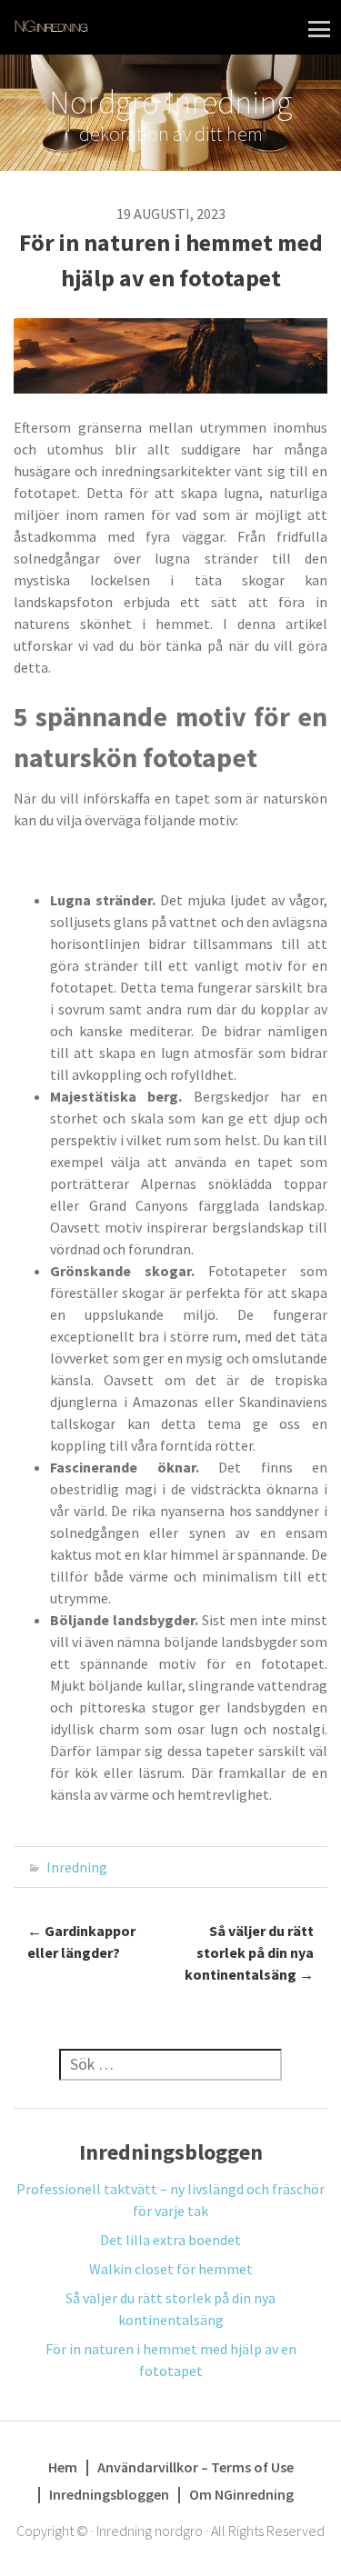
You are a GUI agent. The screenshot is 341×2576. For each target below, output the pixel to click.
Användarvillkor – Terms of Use (196, 2467)
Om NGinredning (241, 2494)
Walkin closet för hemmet (171, 2269)
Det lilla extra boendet (170, 2240)
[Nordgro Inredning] (51, 25)
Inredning (77, 1867)
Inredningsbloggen (109, 2494)
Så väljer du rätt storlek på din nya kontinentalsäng (249, 1952)
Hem (63, 2467)
